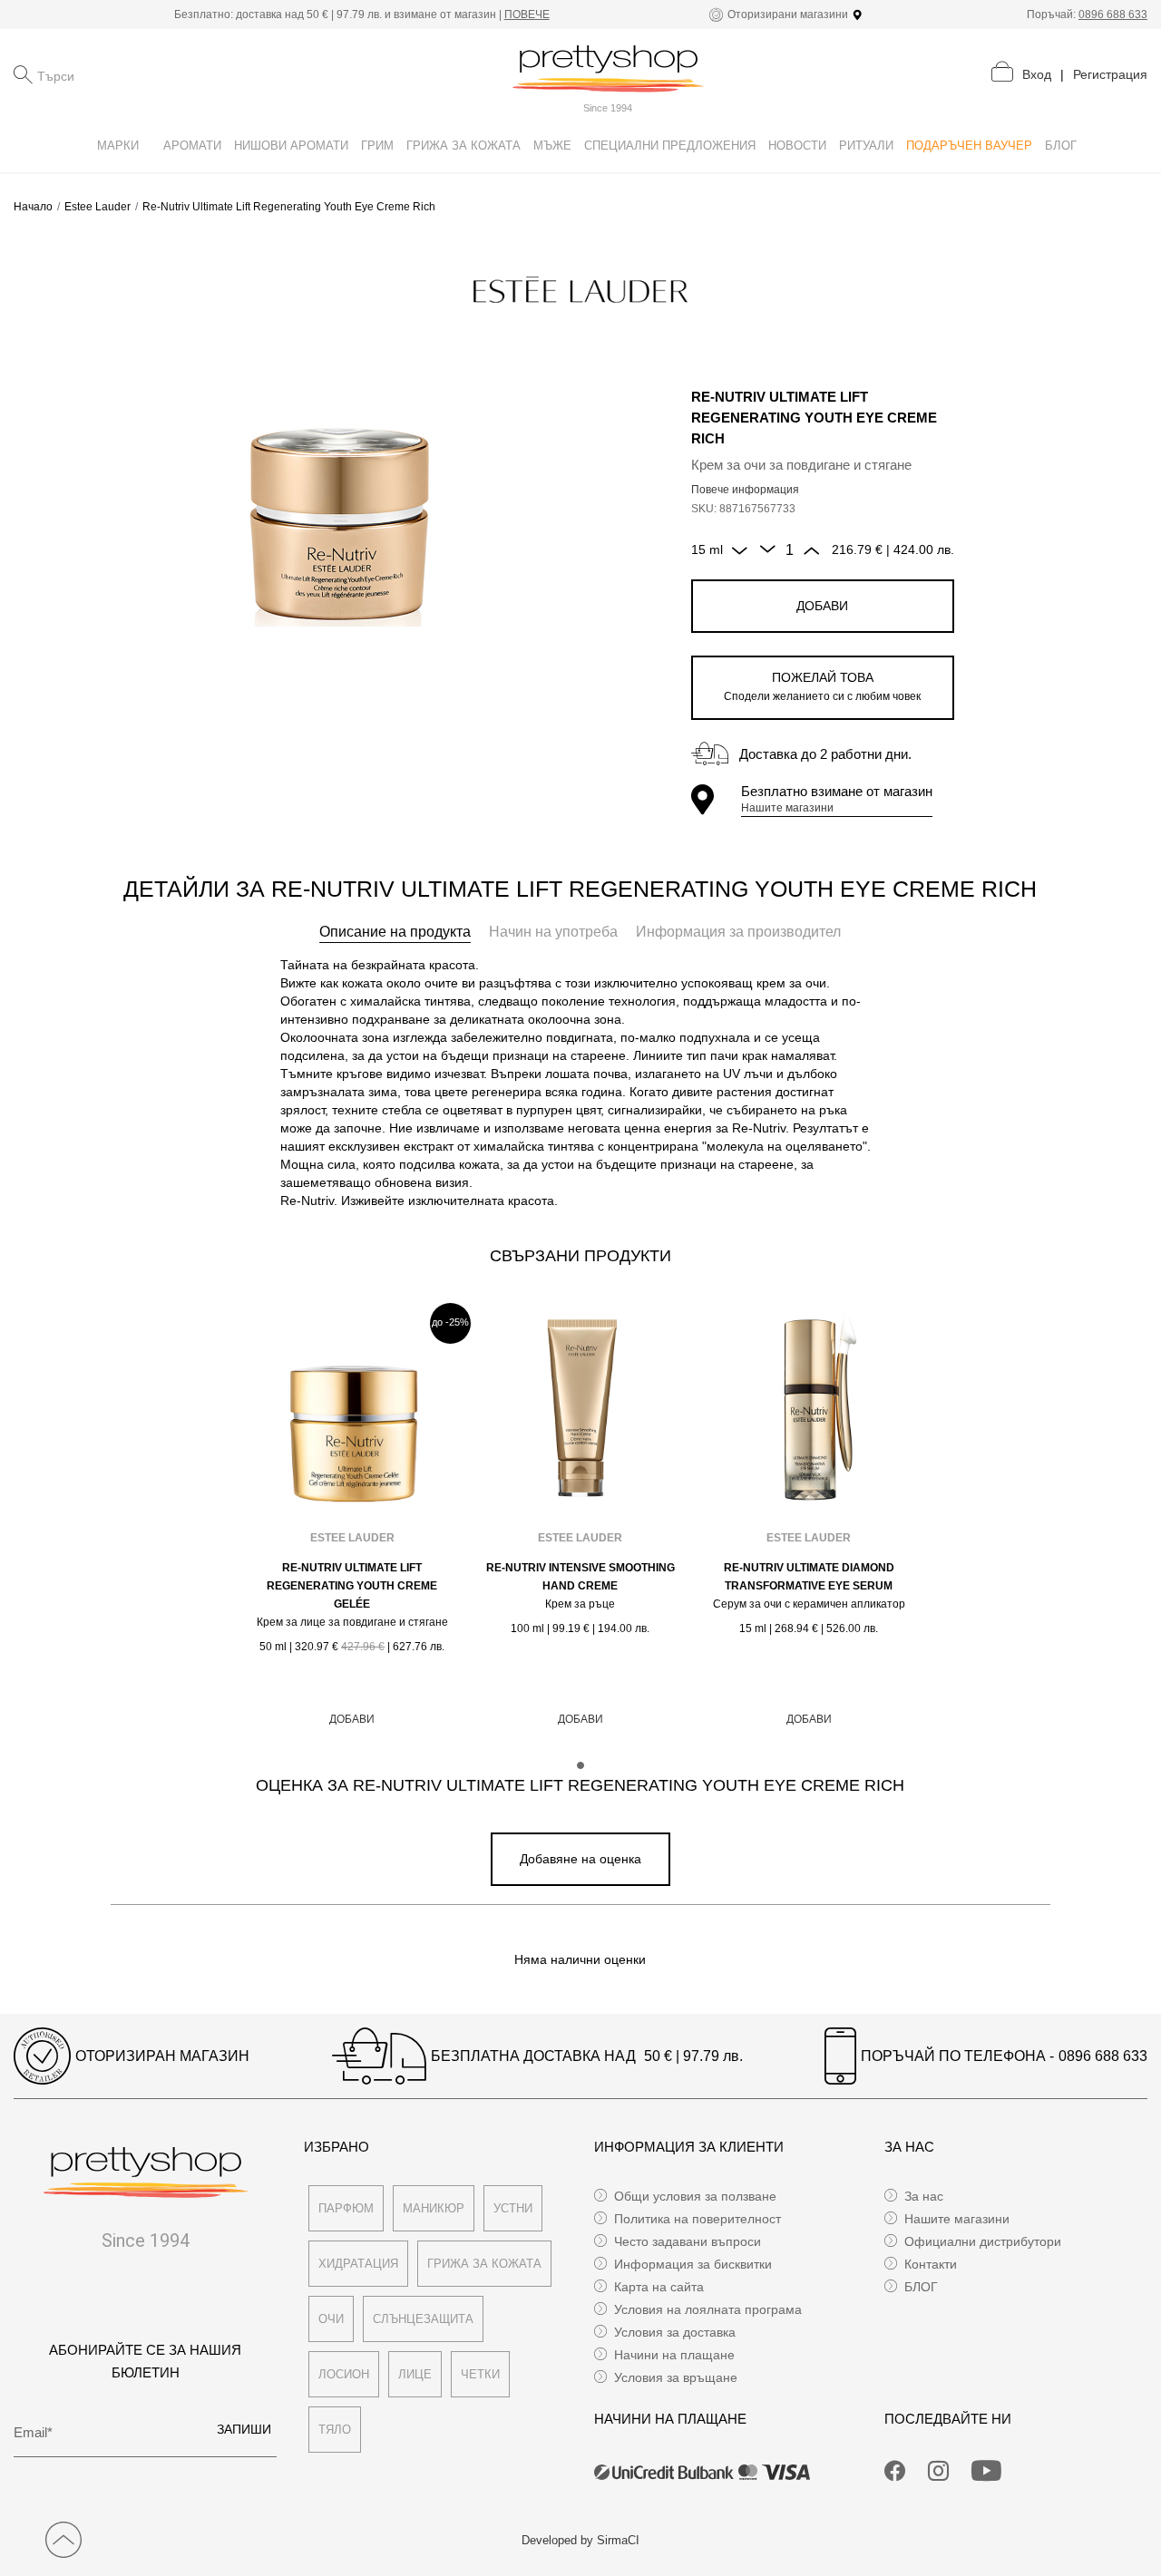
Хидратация (358, 2264)
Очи (331, 2319)
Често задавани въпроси (688, 2241)
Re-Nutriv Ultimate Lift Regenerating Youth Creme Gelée (352, 1586)
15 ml (707, 549)
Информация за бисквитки (693, 2264)
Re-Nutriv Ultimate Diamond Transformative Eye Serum (809, 1577)
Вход (1037, 74)
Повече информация (745, 490)
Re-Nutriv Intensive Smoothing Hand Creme (580, 1577)
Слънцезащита (423, 2319)
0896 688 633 (1113, 15)
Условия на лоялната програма (708, 2309)
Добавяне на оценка (580, 1859)
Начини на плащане (674, 2355)
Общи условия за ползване (695, 2196)
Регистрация (1110, 74)
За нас (924, 2196)
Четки (480, 2374)
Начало (33, 207)
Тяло (335, 2430)
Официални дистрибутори (983, 2241)
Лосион (344, 2374)
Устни (513, 2208)
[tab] (395, 932)
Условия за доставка (675, 2332)
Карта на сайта (659, 2287)
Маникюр (434, 2208)
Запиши (244, 2429)
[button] (580, 1765)
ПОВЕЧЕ (527, 15)
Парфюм (346, 2208)
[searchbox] (128, 74)
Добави (822, 606)
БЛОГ (921, 2287)
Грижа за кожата (484, 2264)
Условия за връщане (676, 2377)
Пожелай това (822, 686)
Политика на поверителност (698, 2219)
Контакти (931, 2264)
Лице (415, 2374)
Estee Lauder (98, 207)
